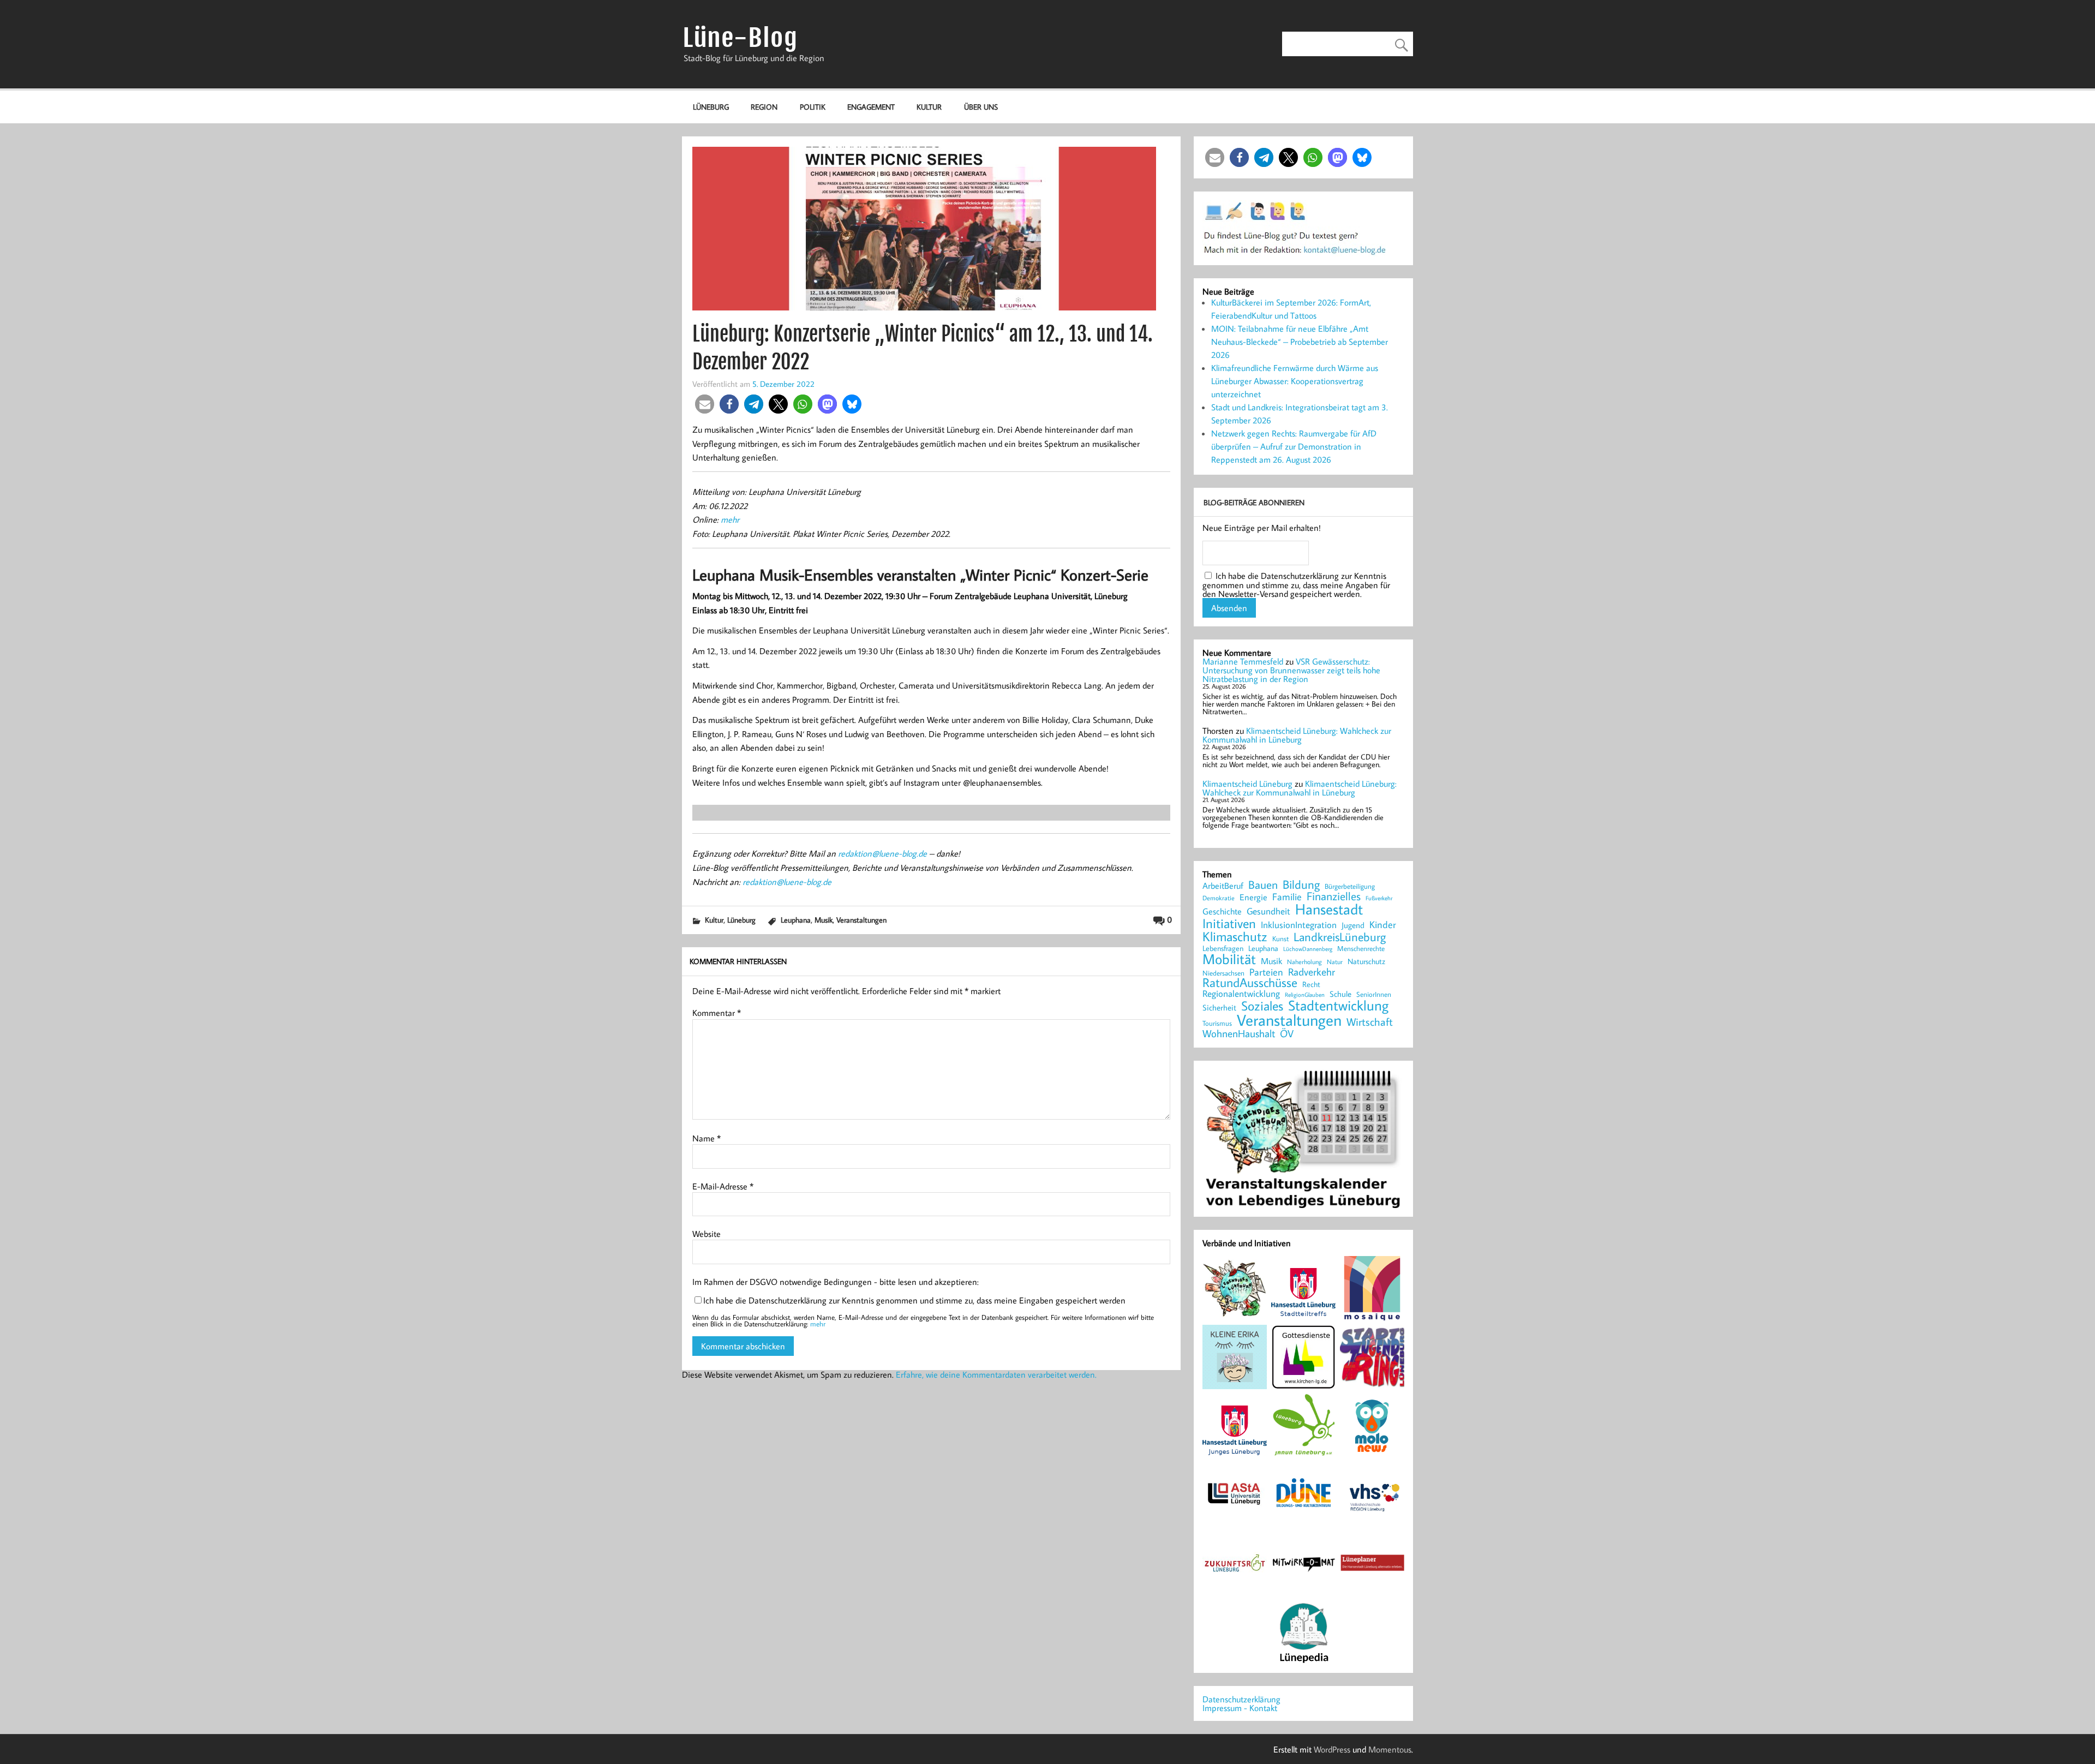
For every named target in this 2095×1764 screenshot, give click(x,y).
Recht (1311, 985)
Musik (824, 920)
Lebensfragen (1223, 949)
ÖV (1287, 1034)
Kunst (1280, 939)
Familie (1287, 897)
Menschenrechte (1361, 949)
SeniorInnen (1374, 994)
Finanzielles (1334, 897)
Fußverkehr (1379, 898)
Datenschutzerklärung (1241, 1699)
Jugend (1353, 926)
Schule (1340, 994)
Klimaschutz (1235, 936)
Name (707, 1138)
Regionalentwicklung (1241, 994)
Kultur (929, 107)
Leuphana (796, 920)
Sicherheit (1219, 1007)
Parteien (1266, 972)
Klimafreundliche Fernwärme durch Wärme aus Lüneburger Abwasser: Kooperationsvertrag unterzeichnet (1295, 381)
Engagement (871, 107)
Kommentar (717, 1013)
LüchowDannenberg (1308, 949)
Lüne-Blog (740, 38)
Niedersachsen (1223, 973)
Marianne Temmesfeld (1243, 661)
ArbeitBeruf (1223, 886)
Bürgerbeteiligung (1350, 886)
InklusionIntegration (1299, 925)
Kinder (1383, 925)
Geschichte (1222, 911)
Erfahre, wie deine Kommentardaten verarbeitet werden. (996, 1374)
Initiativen (1229, 923)
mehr (730, 519)
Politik (813, 107)
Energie (1253, 897)
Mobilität (1229, 959)
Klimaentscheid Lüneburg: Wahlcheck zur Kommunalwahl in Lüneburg (1297, 735)
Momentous (1390, 1749)
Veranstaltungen (861, 920)
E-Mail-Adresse (723, 1186)
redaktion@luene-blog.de (882, 853)
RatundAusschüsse (1250, 983)
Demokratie (1219, 898)
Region (764, 107)
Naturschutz (1366, 962)
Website (707, 1234)
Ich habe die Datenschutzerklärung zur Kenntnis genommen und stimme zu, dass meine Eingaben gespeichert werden (914, 1300)
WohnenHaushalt (1239, 1034)
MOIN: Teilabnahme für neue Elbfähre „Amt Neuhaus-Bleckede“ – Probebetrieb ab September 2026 (1300, 342)
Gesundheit (1268, 911)
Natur (1335, 962)
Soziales (1262, 1006)
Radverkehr (1312, 971)
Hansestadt (1329, 909)
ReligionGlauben (1305, 995)
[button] (705, 404)
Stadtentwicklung (1338, 1006)
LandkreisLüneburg (1340, 937)
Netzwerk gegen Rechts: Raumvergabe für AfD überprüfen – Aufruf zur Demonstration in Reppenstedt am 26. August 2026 (1294, 446)
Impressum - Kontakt (1240, 1708)
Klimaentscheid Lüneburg (1247, 784)
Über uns (981, 107)
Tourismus (1217, 1023)
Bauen (1263, 885)
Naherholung (1304, 961)
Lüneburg (711, 107)
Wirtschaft (1370, 1021)
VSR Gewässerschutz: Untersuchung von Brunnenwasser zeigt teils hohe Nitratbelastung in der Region (1291, 670)
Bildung (1301, 884)
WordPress (1332, 1749)
